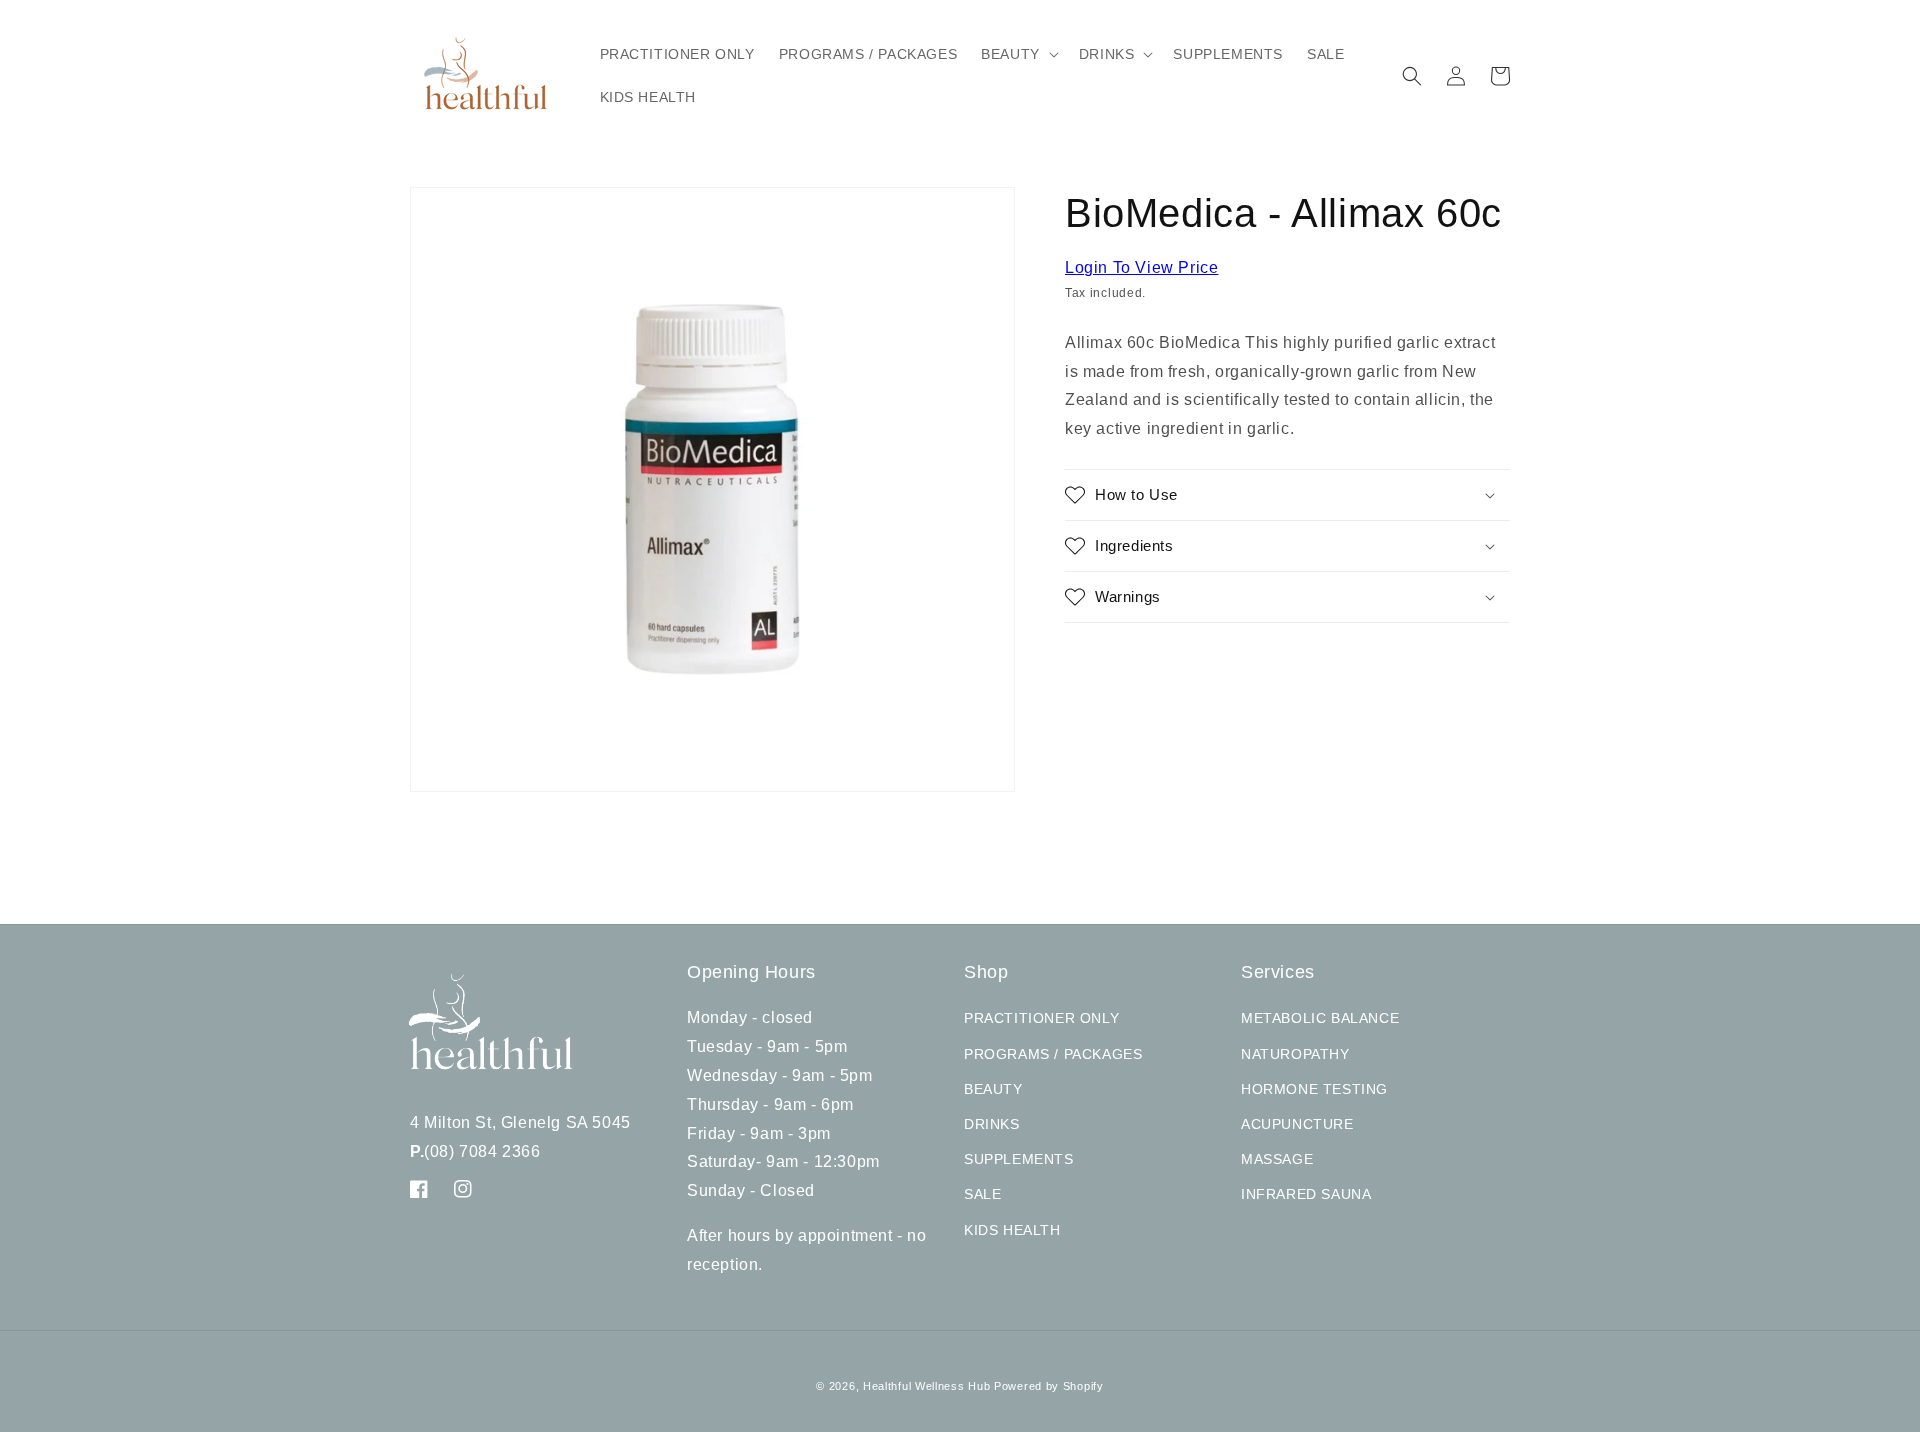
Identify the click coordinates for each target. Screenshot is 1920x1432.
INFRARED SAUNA (1306, 1194)
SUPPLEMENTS (1019, 1159)
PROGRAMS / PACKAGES (1053, 1054)
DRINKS (992, 1124)
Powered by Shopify (1049, 1386)
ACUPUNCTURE (1297, 1124)
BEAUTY (993, 1089)
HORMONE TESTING (1314, 1089)
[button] (1018, 54)
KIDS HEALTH (1012, 1230)
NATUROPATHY (1295, 1054)
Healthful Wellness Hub (926, 1386)
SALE (982, 1194)
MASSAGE (1277, 1159)
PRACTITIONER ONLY (1041, 1018)
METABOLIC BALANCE (1320, 1018)
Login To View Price (1141, 267)
